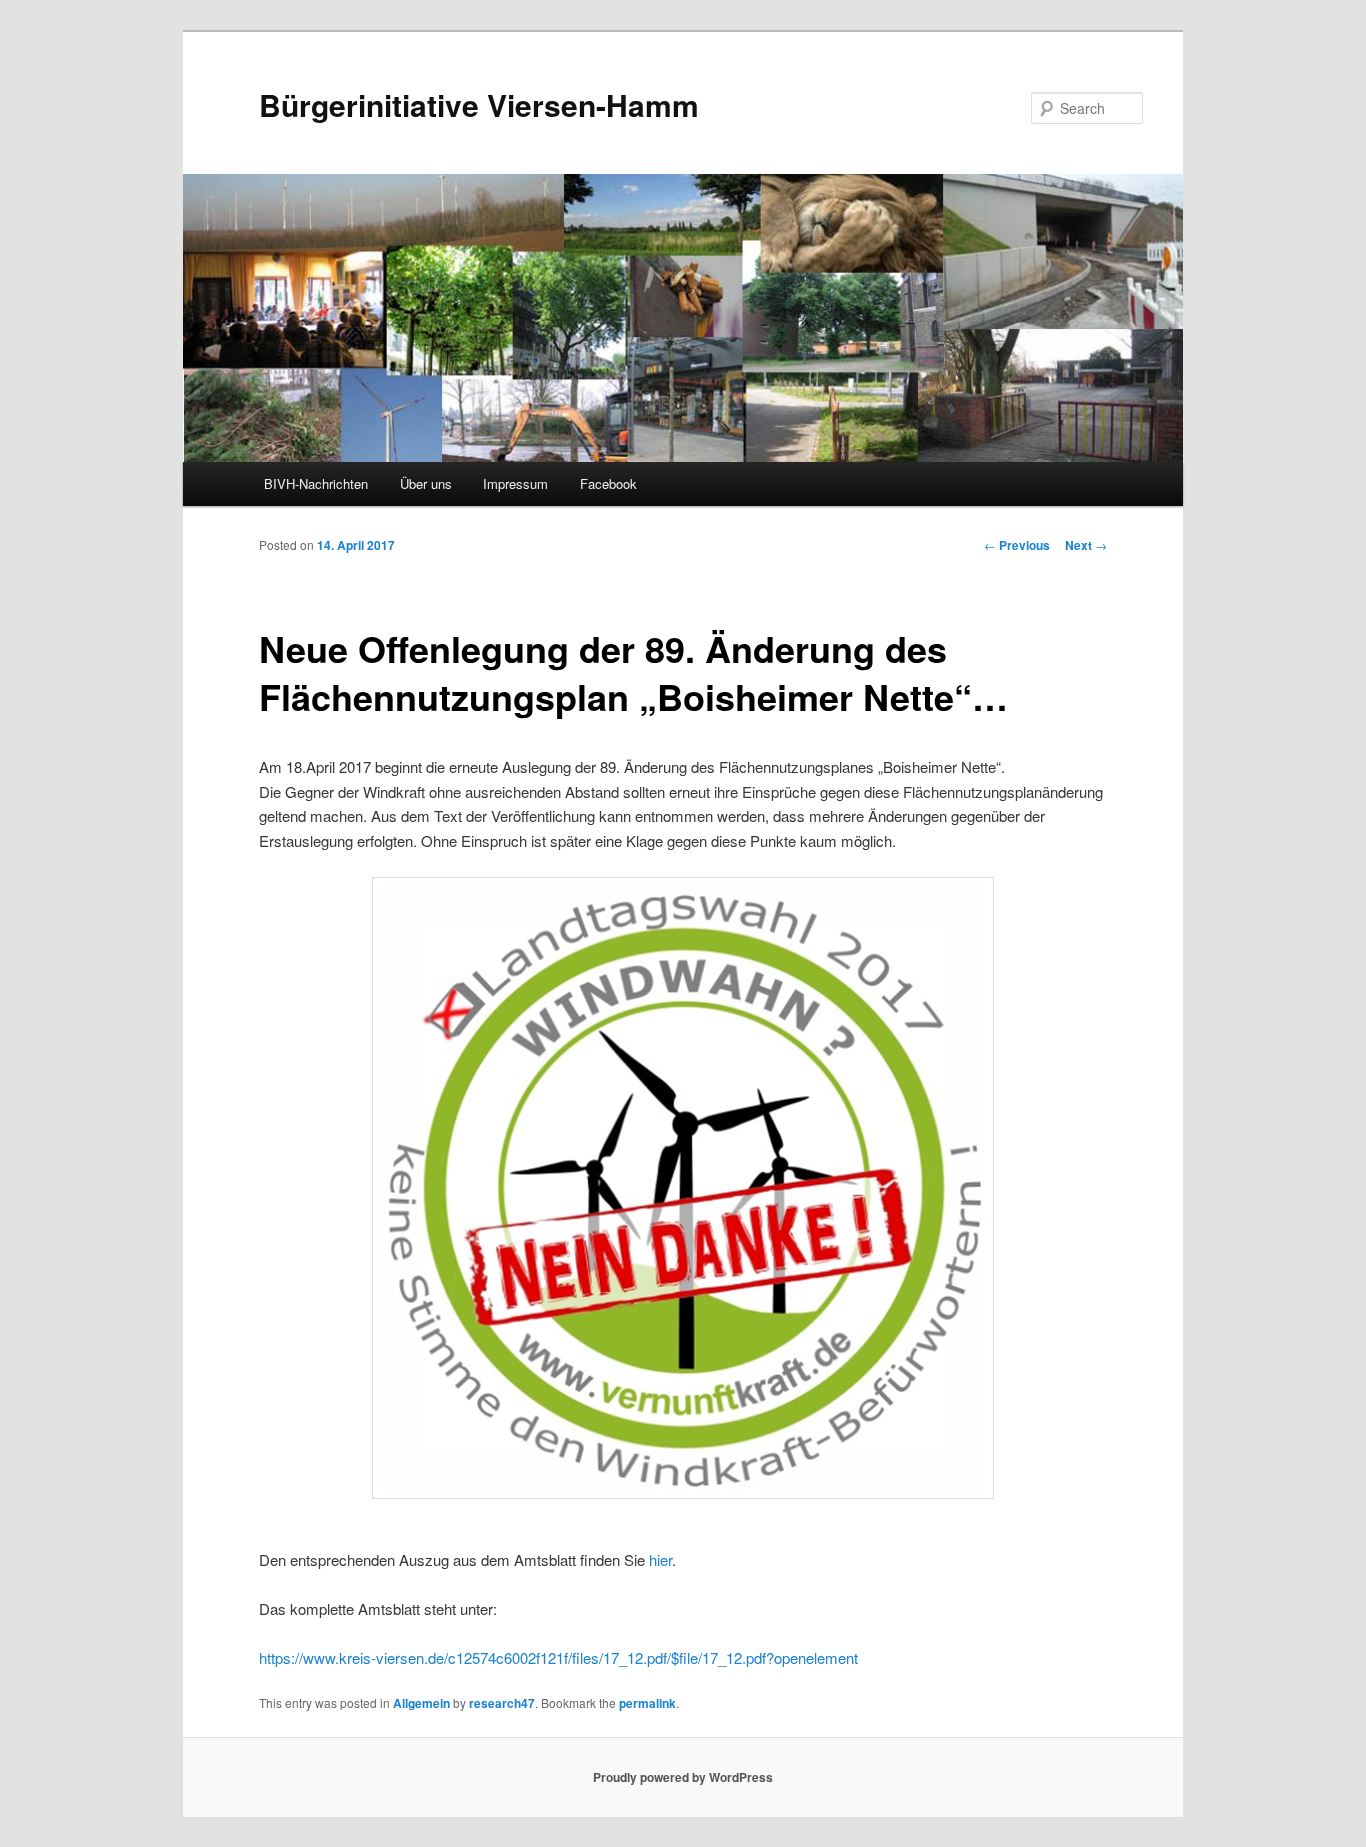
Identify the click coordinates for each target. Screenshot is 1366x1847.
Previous (1017, 545)
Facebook (608, 483)
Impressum (515, 483)
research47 (502, 1703)
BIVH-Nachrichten (316, 483)
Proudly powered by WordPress (683, 1777)
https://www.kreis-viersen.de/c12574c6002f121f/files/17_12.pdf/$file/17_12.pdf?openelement (558, 1657)
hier (660, 1559)
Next (1086, 545)
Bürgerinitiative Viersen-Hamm (479, 104)
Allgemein (421, 1703)
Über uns (426, 483)
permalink (647, 1703)
